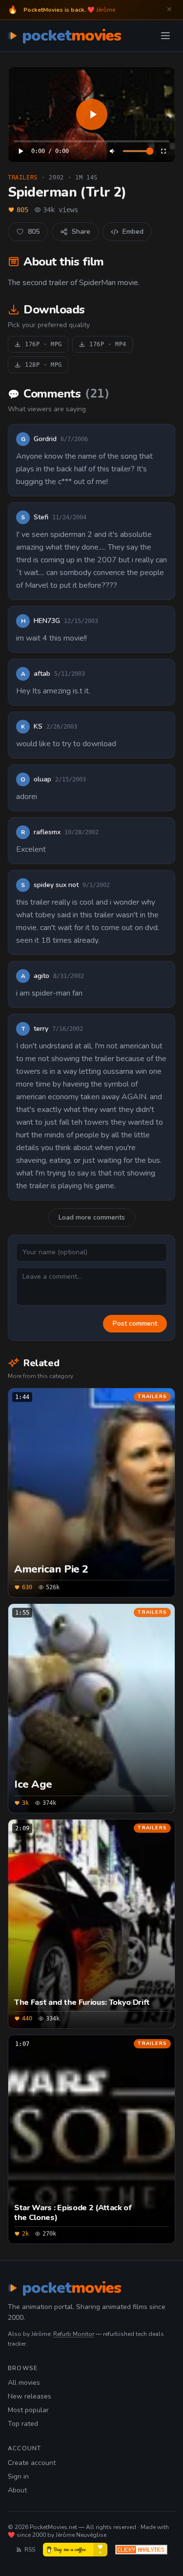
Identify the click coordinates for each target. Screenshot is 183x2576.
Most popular (28, 2410)
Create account (32, 2463)
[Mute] (113, 151)
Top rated (23, 2424)
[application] (91, 115)
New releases (30, 2396)
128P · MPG (43, 365)
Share (81, 232)
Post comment (135, 1323)
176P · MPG (43, 344)
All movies (24, 2383)
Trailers (23, 178)
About (17, 2490)
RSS (30, 2550)
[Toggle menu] (165, 36)
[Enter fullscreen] (163, 151)
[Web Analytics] (141, 2550)
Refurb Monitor (74, 2334)
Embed (133, 232)
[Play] (91, 115)
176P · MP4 (108, 344)
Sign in (18, 2476)
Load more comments (92, 1217)
